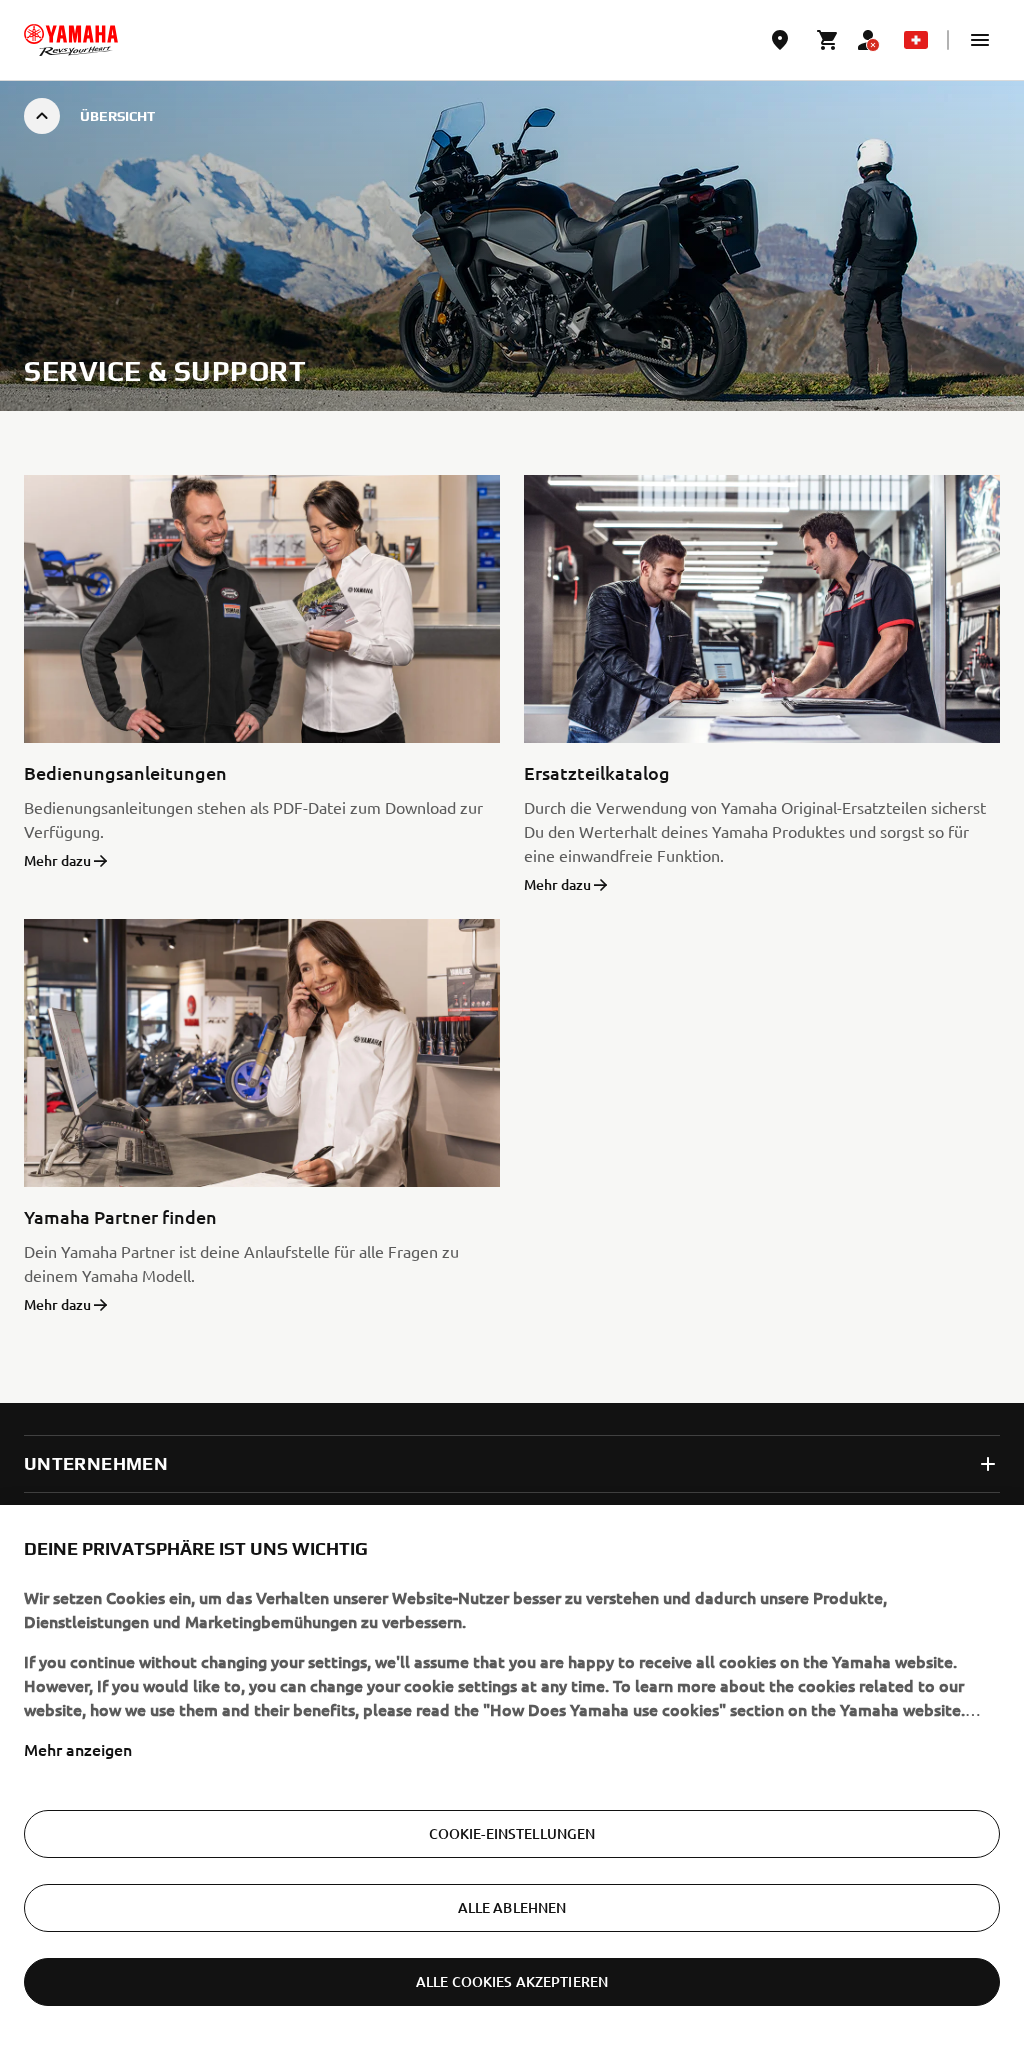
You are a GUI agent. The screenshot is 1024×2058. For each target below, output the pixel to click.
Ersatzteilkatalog (597, 772)
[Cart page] (828, 40)
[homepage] (71, 40)
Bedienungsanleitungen (125, 772)
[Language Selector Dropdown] (916, 40)
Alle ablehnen (512, 1907)
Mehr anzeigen (78, 1749)
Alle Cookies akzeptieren (512, 1981)
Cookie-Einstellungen (512, 1833)
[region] (512, 1781)
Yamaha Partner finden (120, 1216)
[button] (980, 40)
